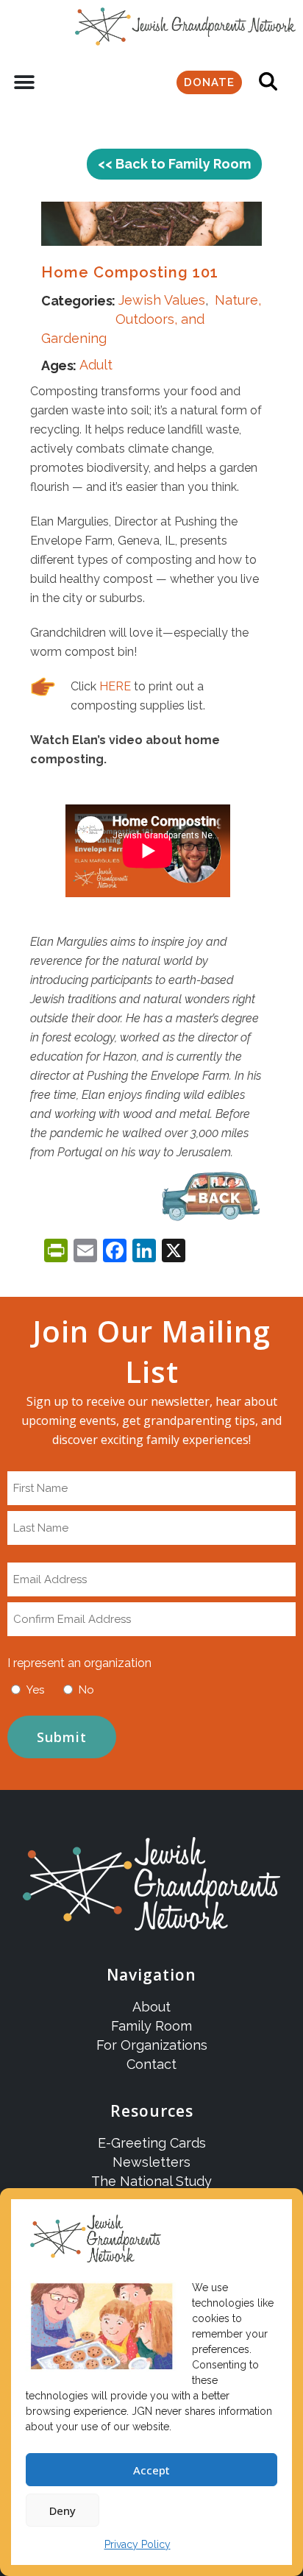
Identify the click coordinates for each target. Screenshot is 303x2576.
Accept (151, 2470)
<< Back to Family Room (174, 164)
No (86, 1690)
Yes (35, 1690)
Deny (63, 2510)
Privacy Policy (138, 2544)
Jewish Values (162, 300)
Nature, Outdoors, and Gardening (151, 319)
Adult (96, 365)
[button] (24, 83)
